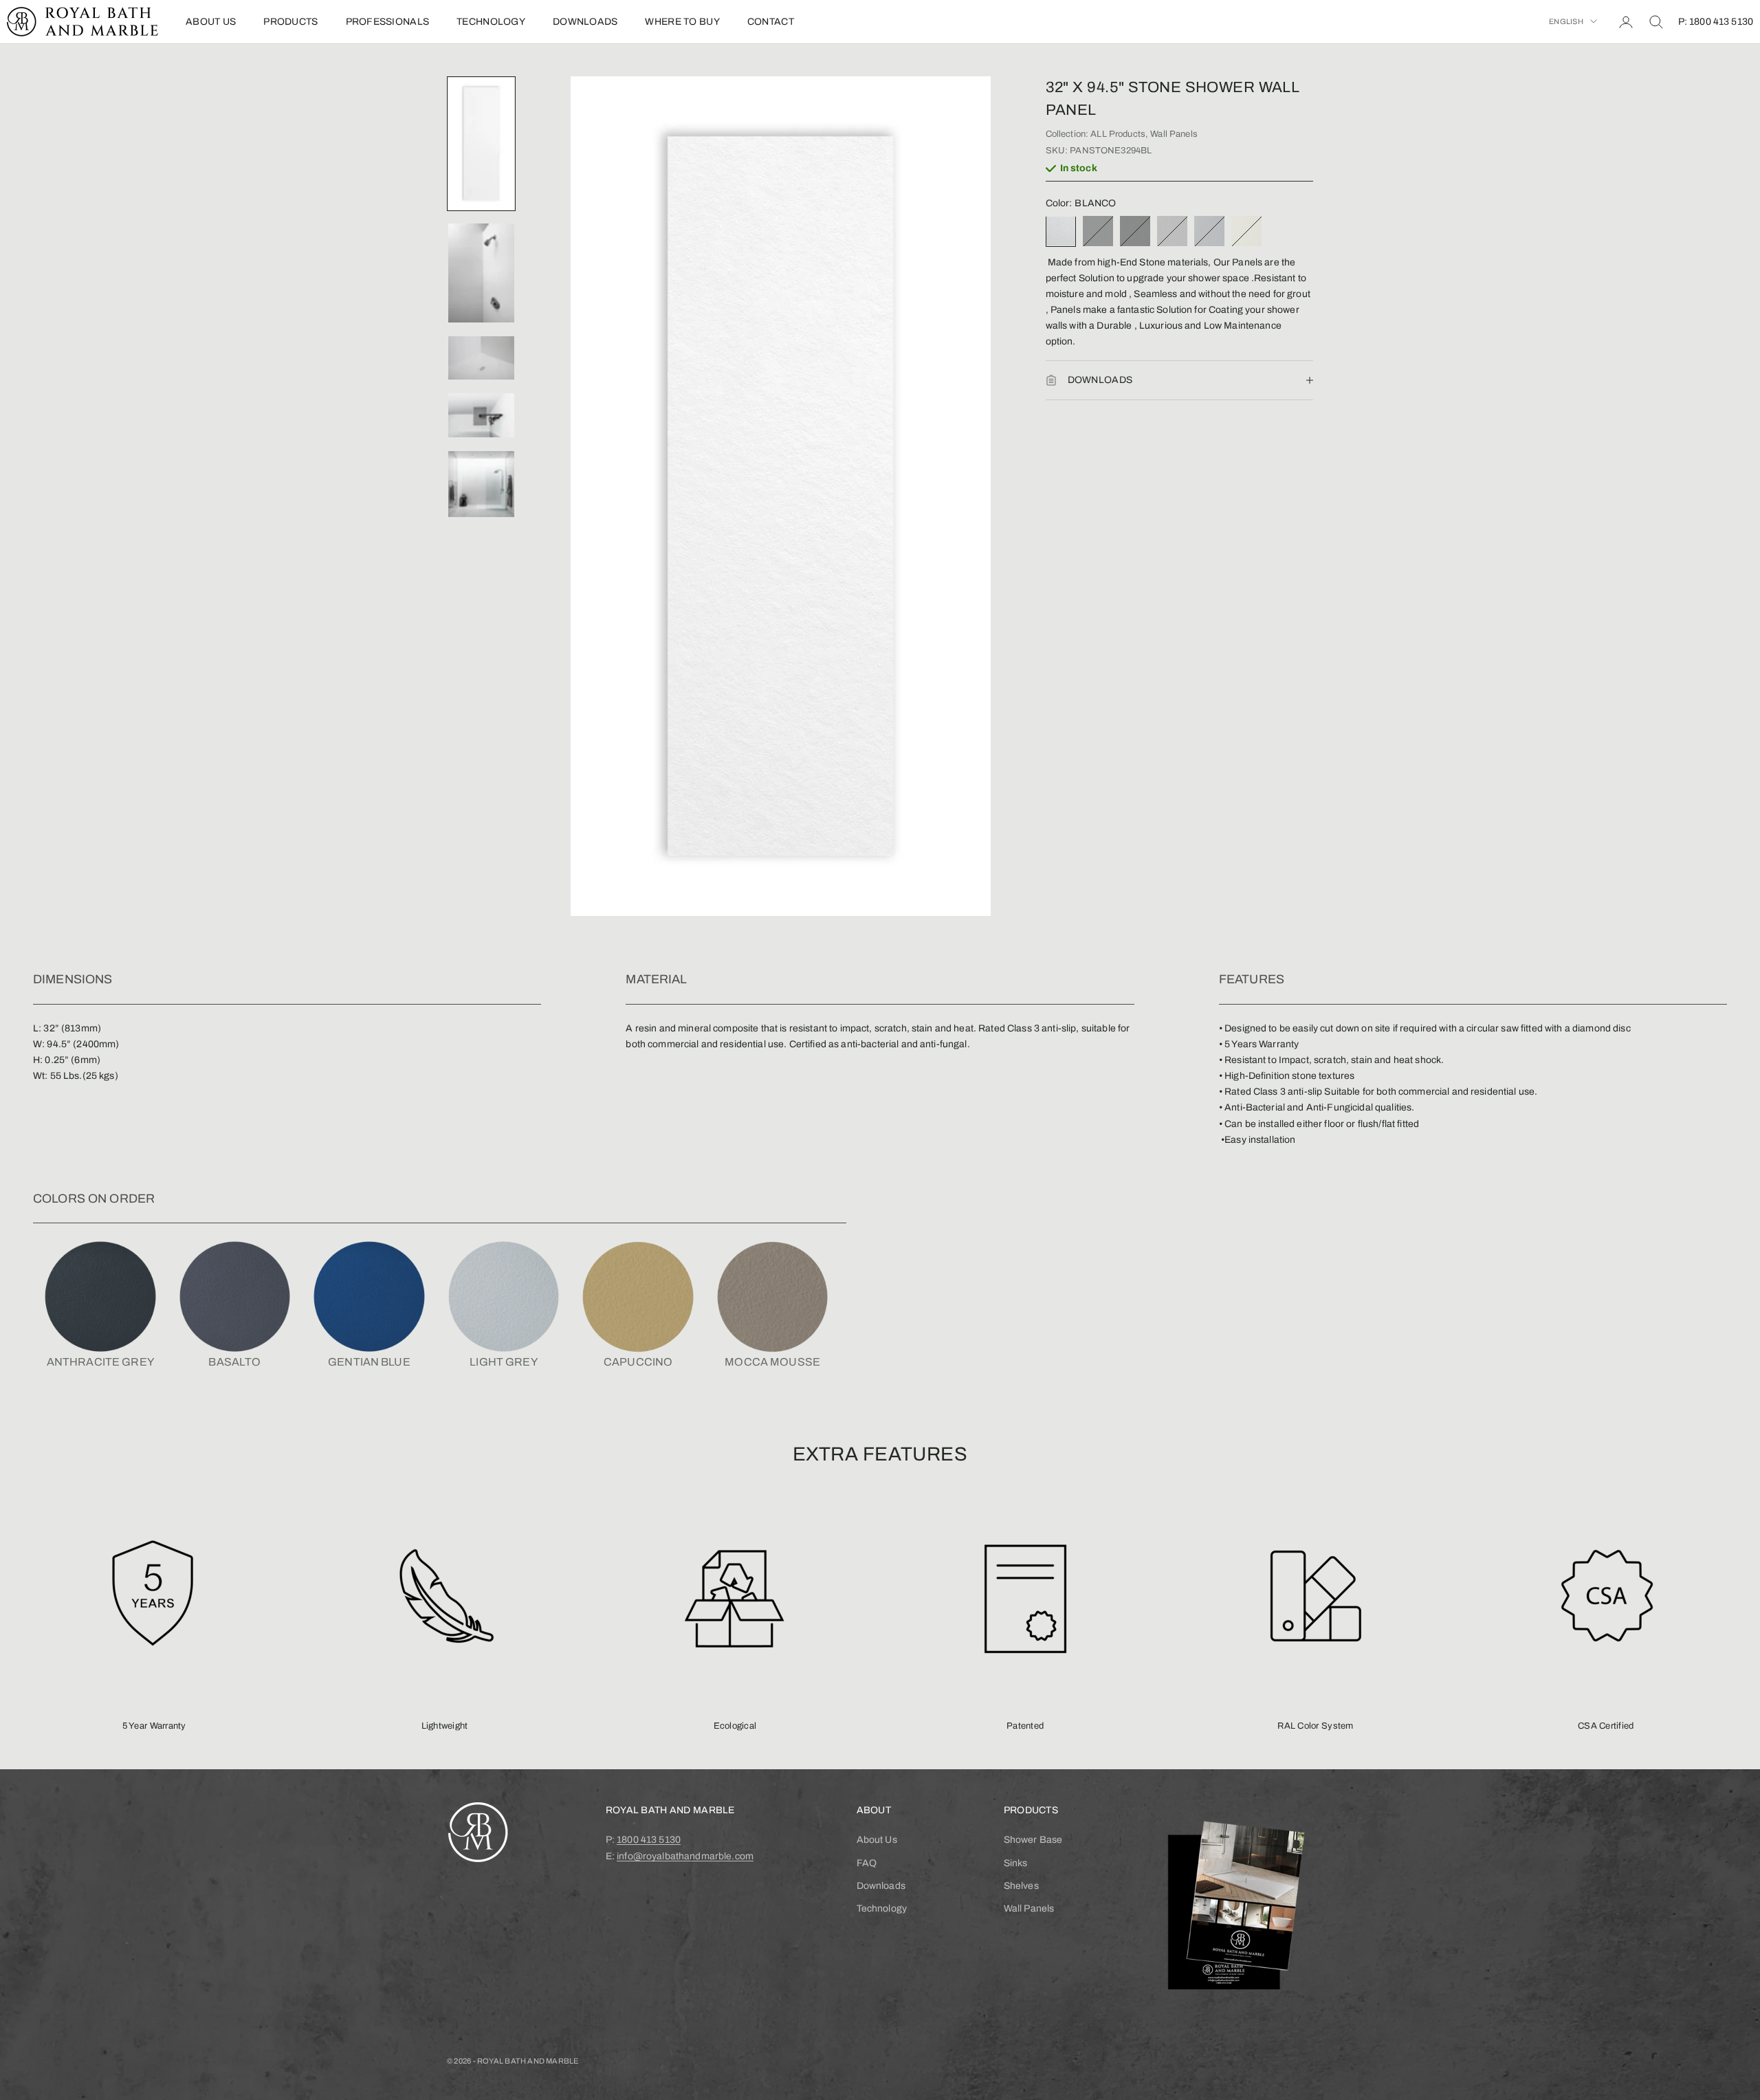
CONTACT (771, 22)
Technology (882, 1908)
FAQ (867, 1863)
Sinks (1016, 1863)
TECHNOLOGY (491, 22)
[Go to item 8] (481, 415)
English (1566, 21)
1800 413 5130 (649, 1840)
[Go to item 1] (481, 144)
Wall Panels (1174, 134)
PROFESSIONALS (388, 22)
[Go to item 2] (481, 273)
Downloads (881, 1886)
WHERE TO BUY (682, 22)
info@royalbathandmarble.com (685, 1856)
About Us (877, 1840)
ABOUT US (211, 22)
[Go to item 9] (481, 484)
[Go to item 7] (481, 358)
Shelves (1021, 1886)
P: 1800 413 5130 (1716, 22)
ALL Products (1118, 134)
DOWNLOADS (585, 22)
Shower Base (1033, 1840)
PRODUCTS (290, 22)
